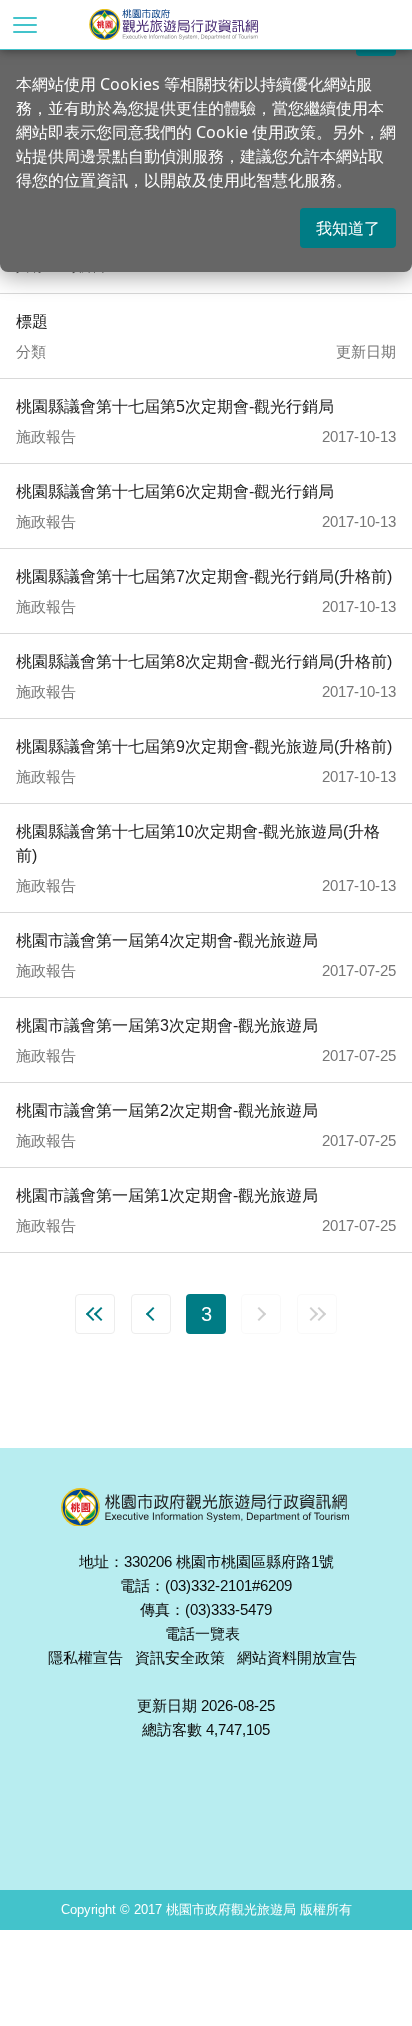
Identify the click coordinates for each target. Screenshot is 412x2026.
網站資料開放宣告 (297, 1657)
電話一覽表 (202, 1633)
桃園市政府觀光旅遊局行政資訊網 (206, 24)
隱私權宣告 (85, 1657)
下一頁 (261, 1314)
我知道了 (348, 228)
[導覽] (25, 25)
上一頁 (151, 1314)
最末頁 (317, 1314)
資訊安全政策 (180, 1657)
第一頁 (95, 1314)
